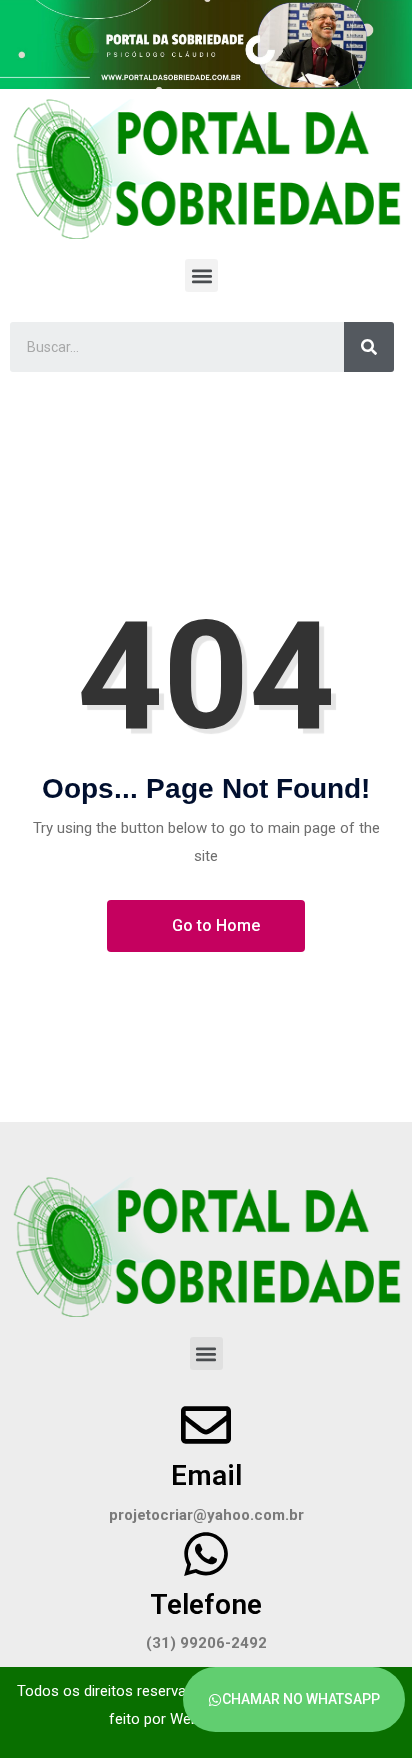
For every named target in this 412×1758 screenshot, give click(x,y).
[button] (201, 275)
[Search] (369, 347)
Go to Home (214, 925)
